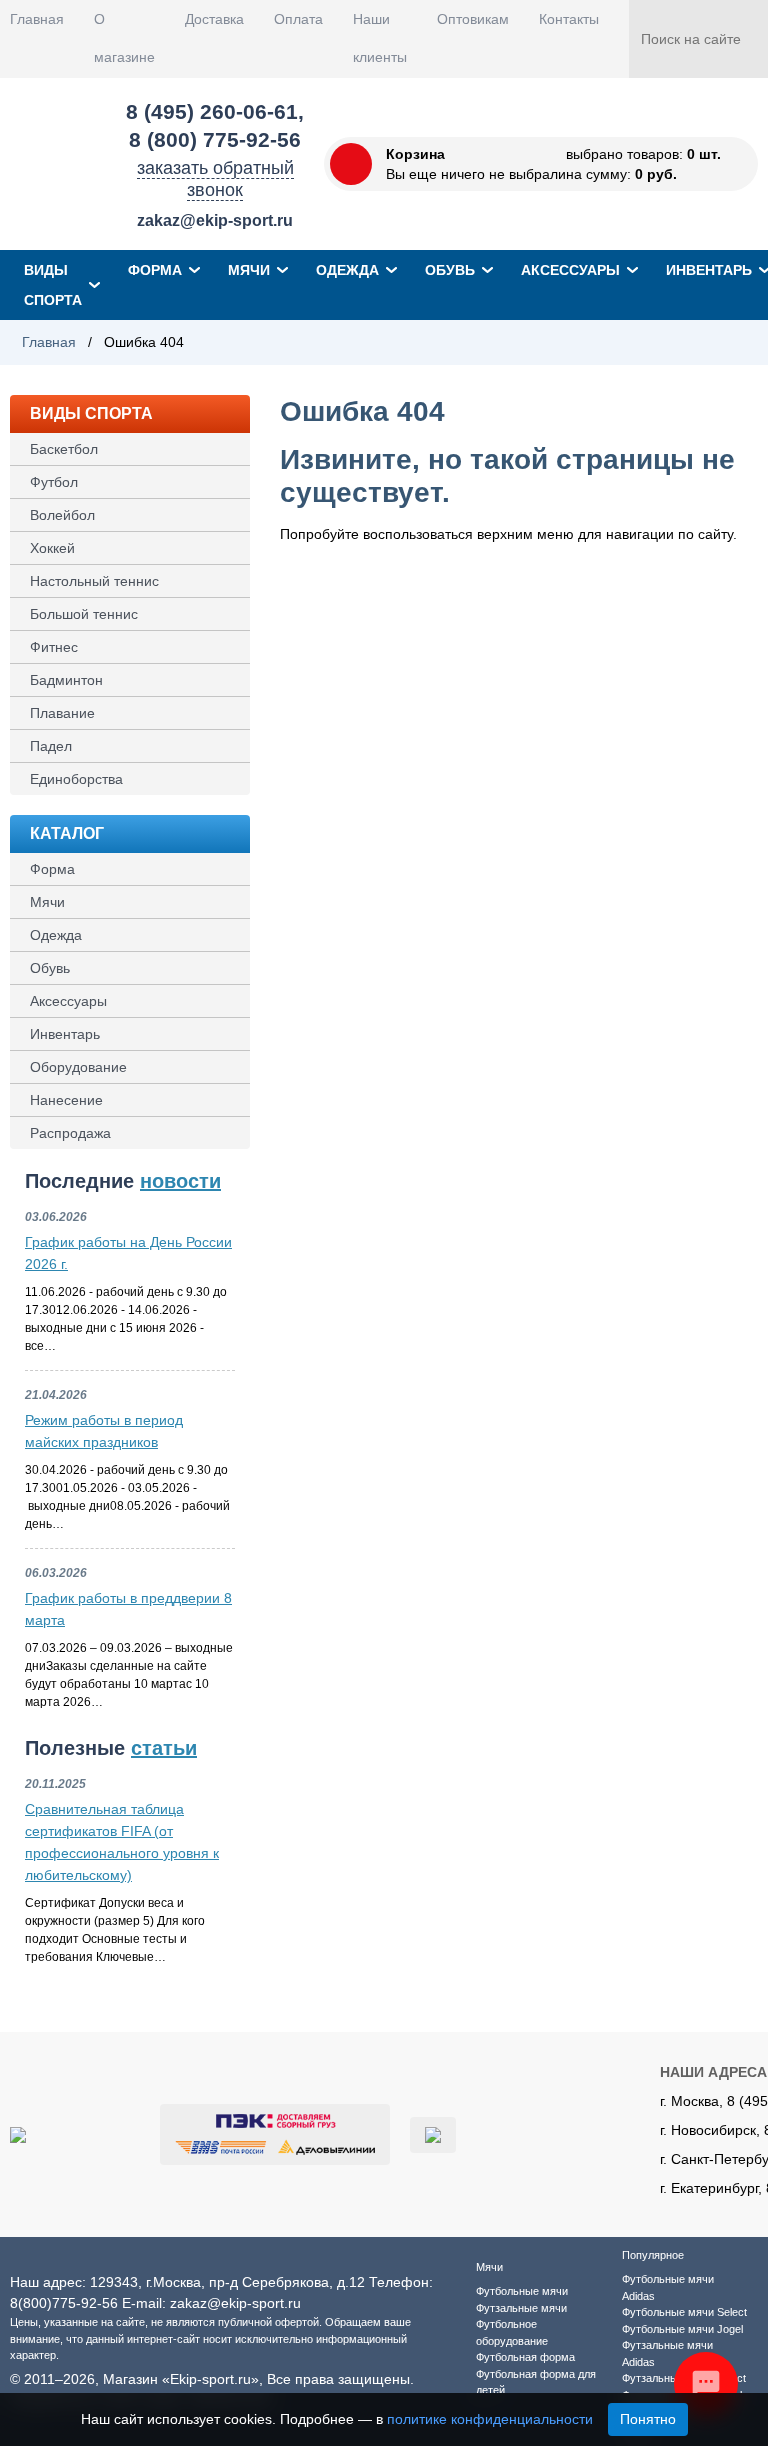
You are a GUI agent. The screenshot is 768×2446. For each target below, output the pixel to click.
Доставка (214, 19)
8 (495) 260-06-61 (212, 111)
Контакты (569, 19)
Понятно (648, 2419)
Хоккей (52, 548)
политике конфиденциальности (490, 2419)
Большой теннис (84, 614)
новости (180, 1181)
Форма (155, 270)
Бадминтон (66, 680)
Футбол (54, 482)
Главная (37, 19)
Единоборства (76, 779)
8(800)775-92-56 (64, 2303)
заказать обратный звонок (215, 179)
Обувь (450, 270)
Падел (51, 746)
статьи (164, 1748)
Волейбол (62, 515)
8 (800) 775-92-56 (215, 139)
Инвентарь (65, 1034)
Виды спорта (53, 285)
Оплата (298, 19)
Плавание (62, 713)
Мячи (249, 270)
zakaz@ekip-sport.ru (215, 220)
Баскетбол (64, 449)
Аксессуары (570, 270)
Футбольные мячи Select (684, 2312)
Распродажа (70, 1133)
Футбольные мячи (522, 2291)
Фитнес (54, 647)
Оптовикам (473, 19)
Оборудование (78, 1067)
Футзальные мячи (521, 2308)
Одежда (347, 270)
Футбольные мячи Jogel (682, 2329)
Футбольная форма (525, 2357)
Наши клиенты (380, 38)
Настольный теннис (94, 581)
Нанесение (66, 1100)
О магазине (124, 38)
